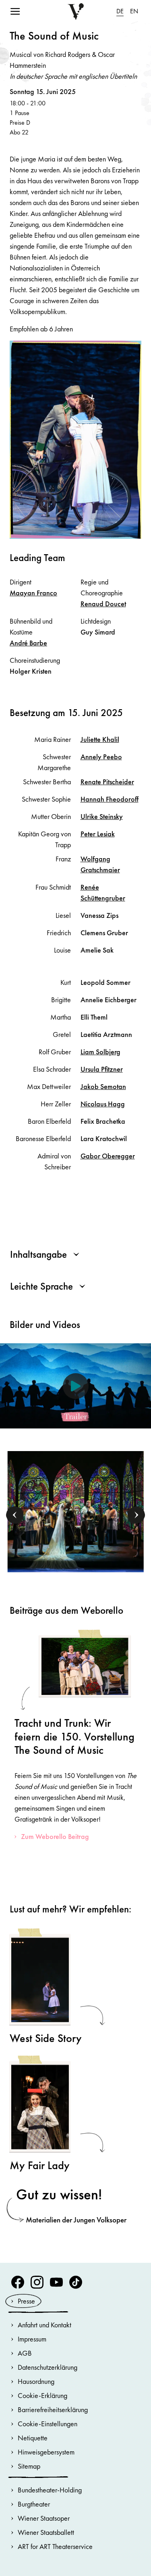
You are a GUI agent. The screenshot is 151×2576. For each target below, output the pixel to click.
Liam (100, 1052)
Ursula (102, 1069)
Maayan (33, 593)
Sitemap (29, 2466)
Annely (101, 757)
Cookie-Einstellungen (48, 2424)
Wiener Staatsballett (46, 2532)
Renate (107, 782)
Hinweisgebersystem (46, 2452)
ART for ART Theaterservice (55, 2546)
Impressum (32, 2339)
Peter (98, 834)
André (28, 643)
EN (134, 11)
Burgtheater (34, 2504)
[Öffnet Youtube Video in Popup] (75, 1386)
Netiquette (33, 2438)
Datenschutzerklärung (48, 2367)
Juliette (100, 739)
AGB (25, 2353)
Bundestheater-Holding (50, 2490)
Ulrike (102, 816)
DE (120, 11)
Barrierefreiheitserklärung (53, 2410)
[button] (15, 1515)
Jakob (103, 1086)
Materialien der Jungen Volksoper (76, 2220)
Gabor (108, 1156)
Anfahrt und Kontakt (44, 2325)
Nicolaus (103, 1104)
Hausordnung (36, 2381)
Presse (26, 2301)
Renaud (103, 604)
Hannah (110, 799)
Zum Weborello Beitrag (55, 1836)
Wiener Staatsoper (44, 2518)
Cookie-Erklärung (42, 2395)
